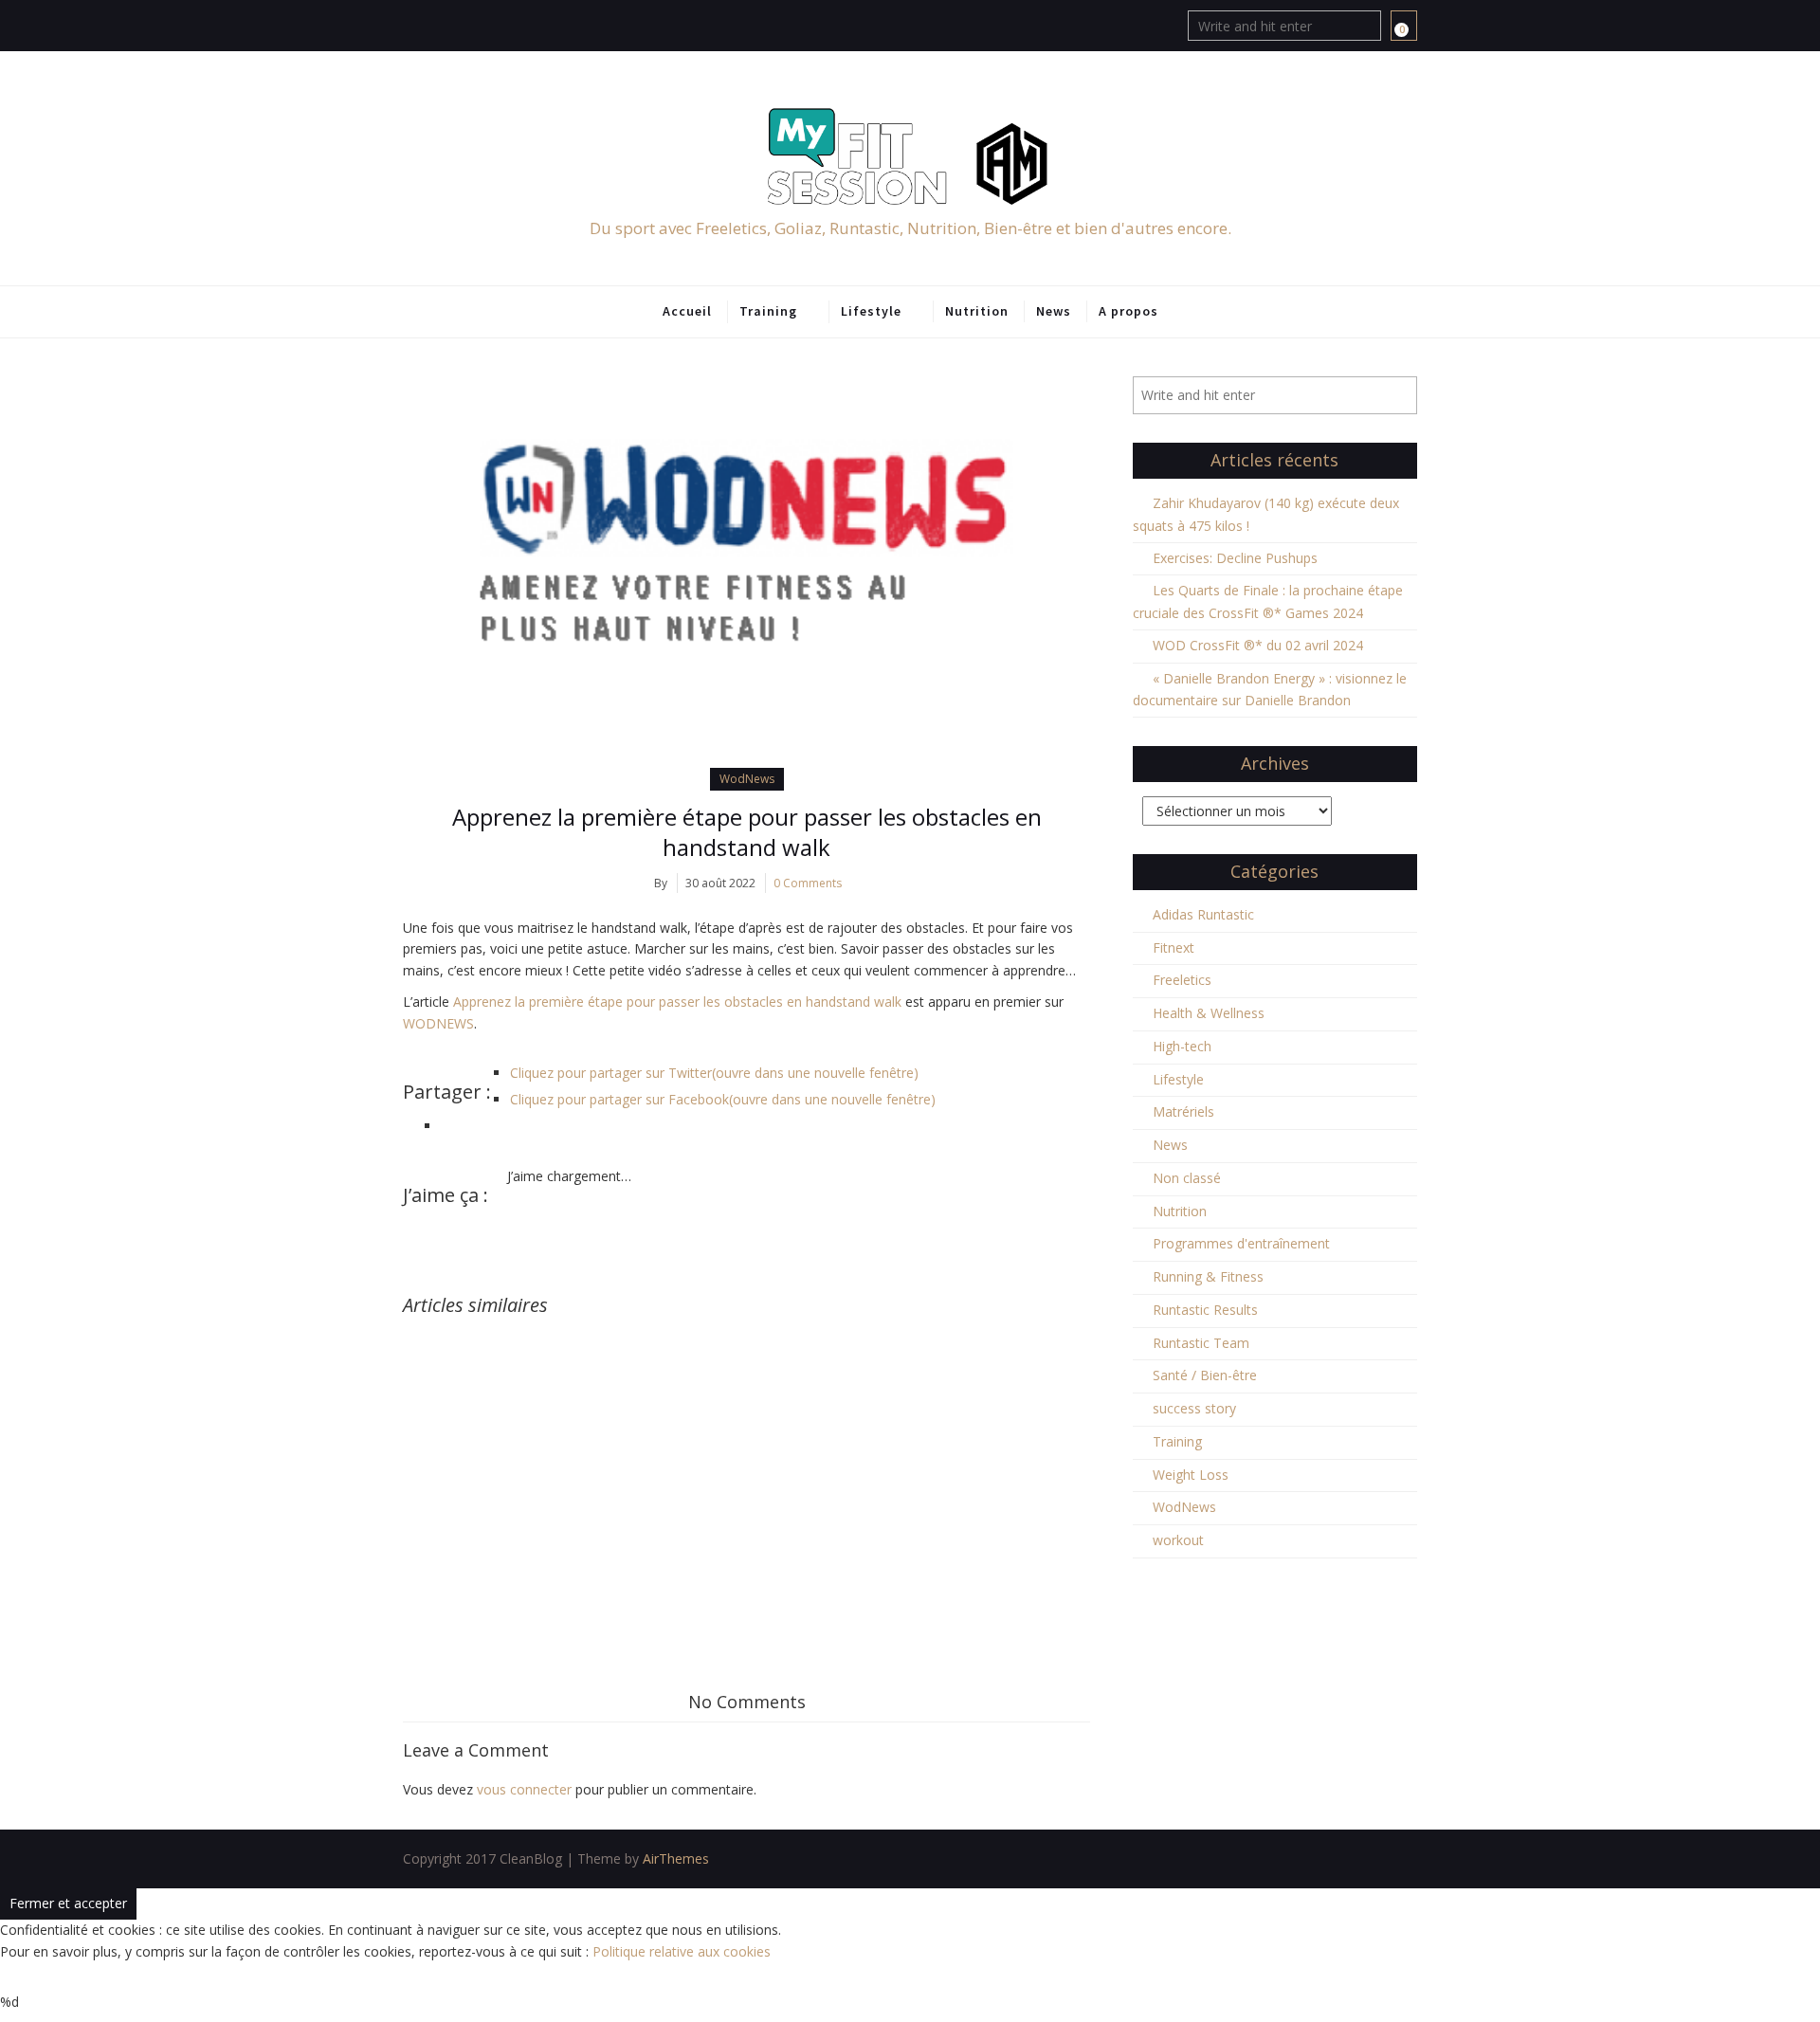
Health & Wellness (1209, 1013)
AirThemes (676, 1858)
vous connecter (524, 1789)
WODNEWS (438, 1023)
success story (1194, 1408)
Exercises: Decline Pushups (1235, 558)
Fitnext (1174, 947)
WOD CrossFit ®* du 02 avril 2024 (1258, 645)
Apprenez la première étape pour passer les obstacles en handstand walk (747, 832)
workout (1178, 1540)
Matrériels (1183, 1111)
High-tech (1182, 1046)
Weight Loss (1191, 1475)
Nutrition (977, 311)
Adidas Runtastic (1203, 914)
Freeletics (1182, 980)
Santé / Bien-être (1205, 1375)
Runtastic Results (1205, 1310)
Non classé (1187, 1178)
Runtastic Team (1201, 1343)
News (1054, 311)
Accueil (687, 311)
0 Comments (808, 883)
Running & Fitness (1208, 1276)
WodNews (747, 779)
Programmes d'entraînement (1241, 1243)
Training (768, 311)
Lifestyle (871, 311)
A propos (1128, 311)
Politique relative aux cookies (682, 1951)
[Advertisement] (746, 1458)
